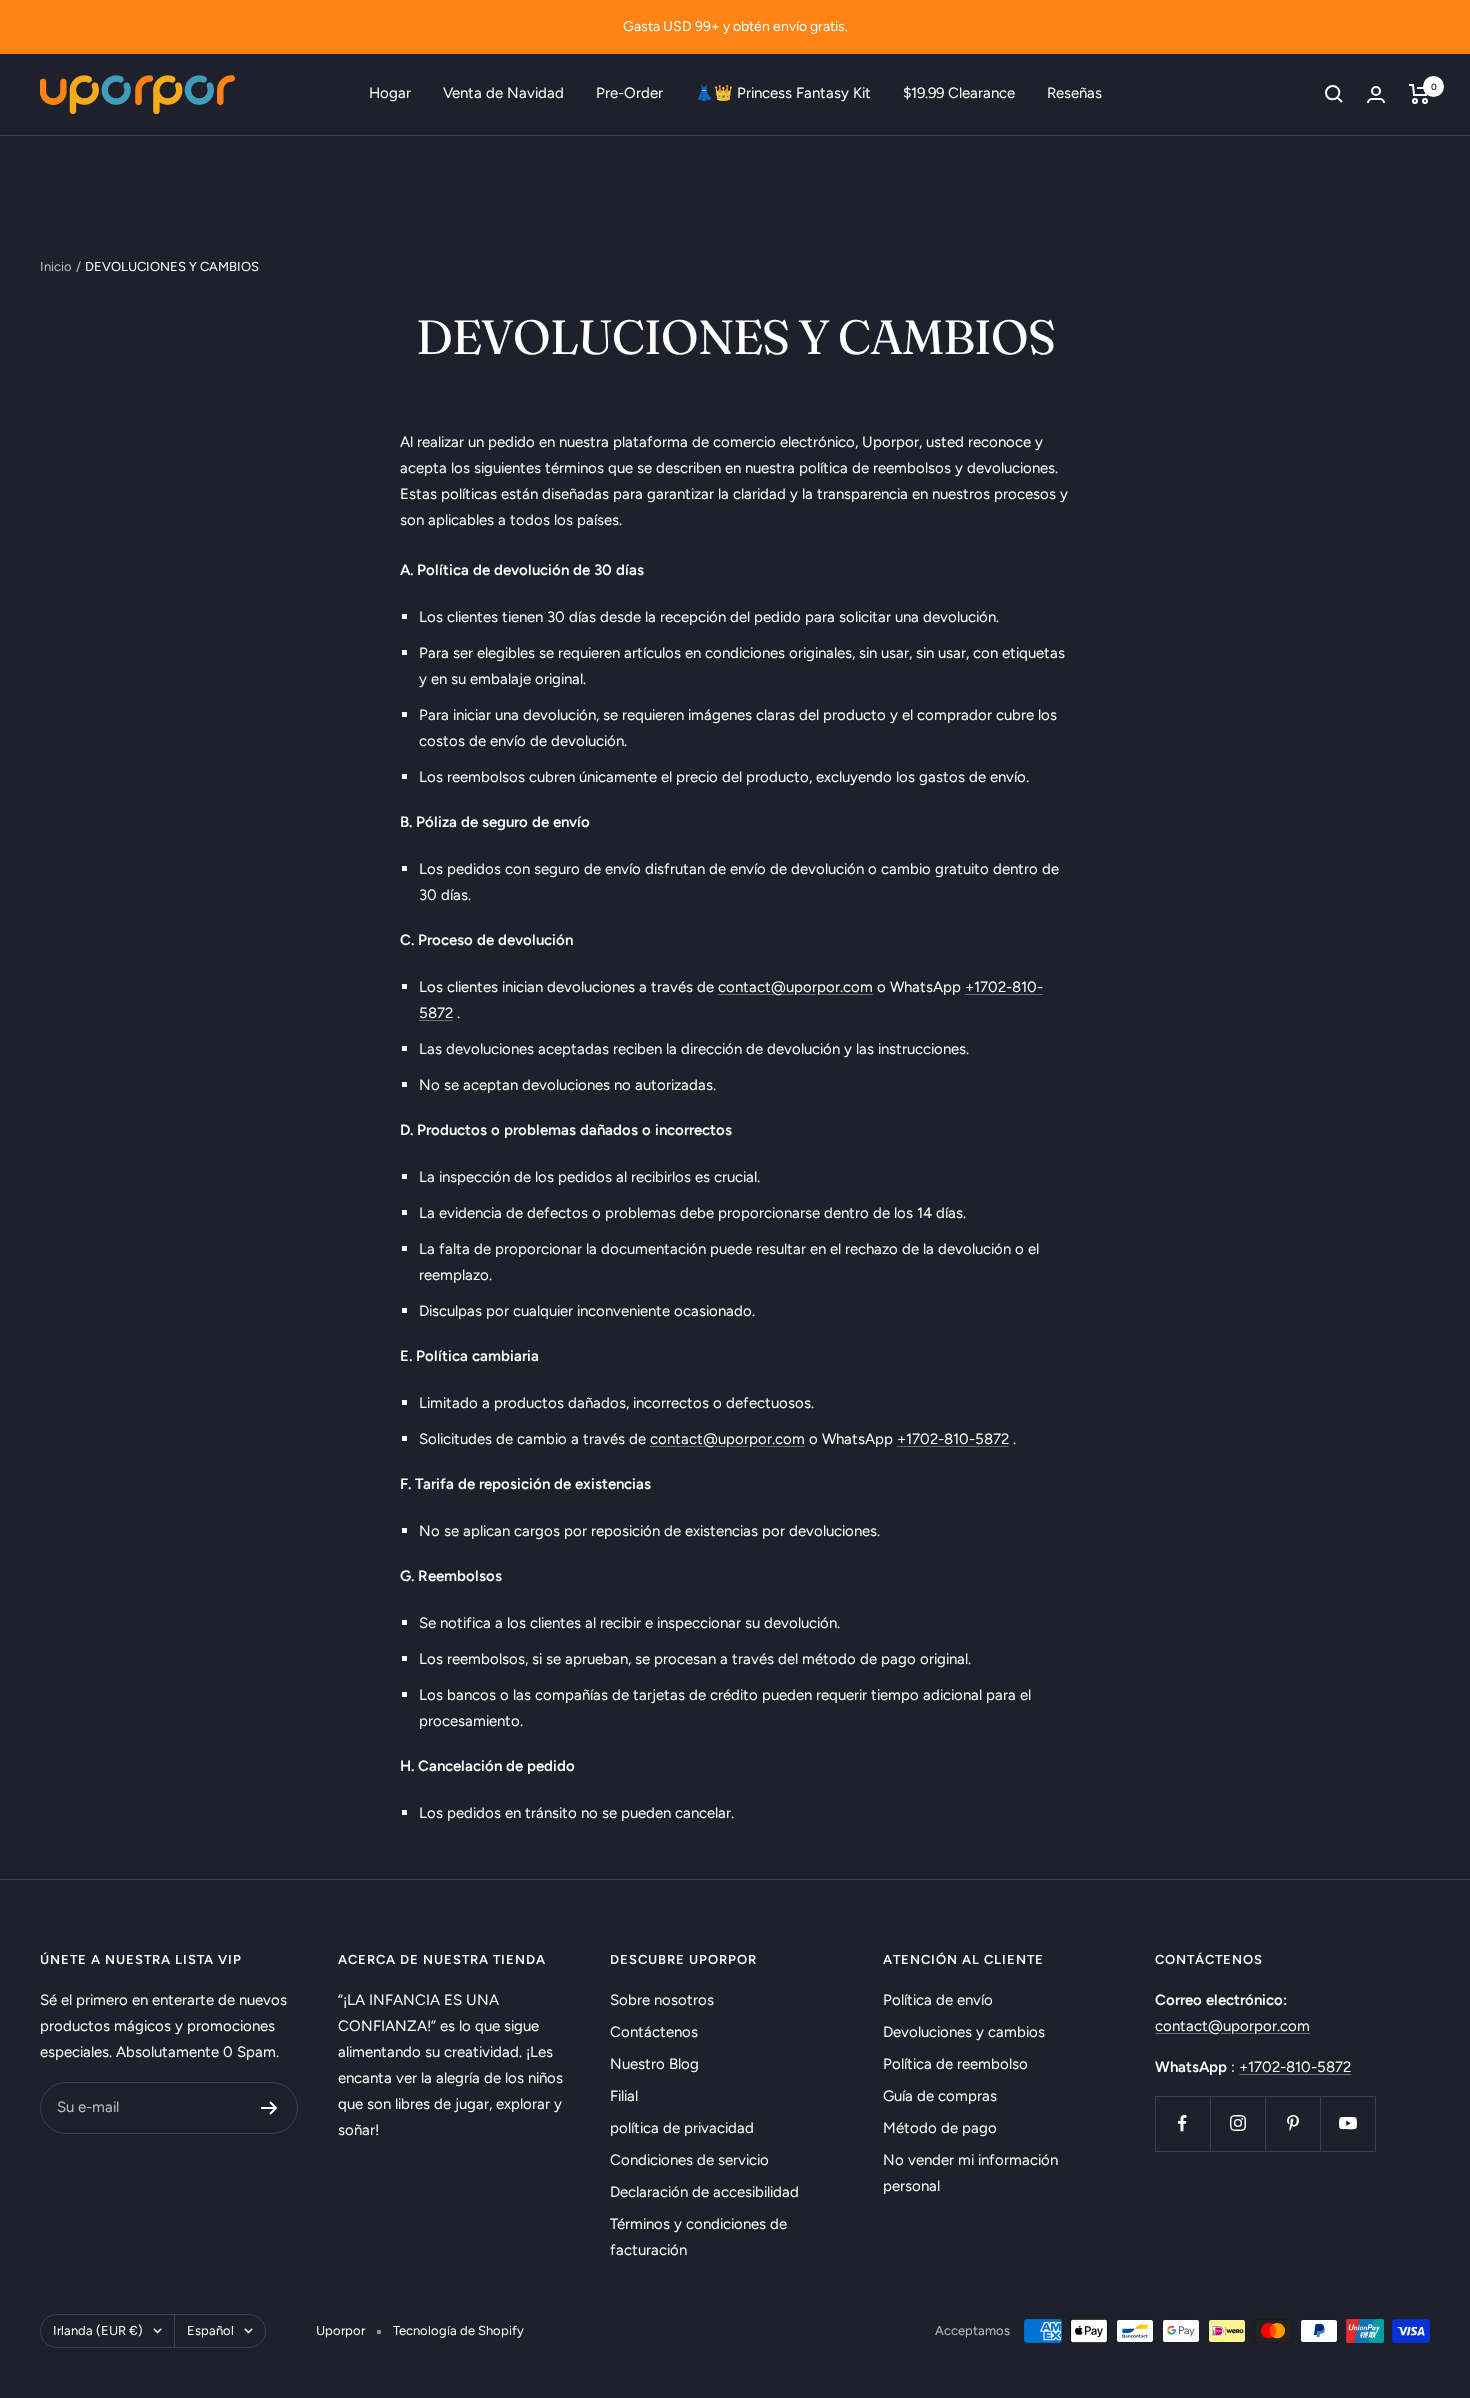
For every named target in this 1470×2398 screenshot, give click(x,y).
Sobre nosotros (662, 2000)
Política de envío (938, 2000)
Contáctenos (654, 2032)
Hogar (390, 93)
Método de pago (940, 2128)
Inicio (56, 266)
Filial (624, 2096)
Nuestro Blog (654, 2064)
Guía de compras (940, 2096)
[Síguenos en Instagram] (1237, 2123)
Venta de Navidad (503, 93)
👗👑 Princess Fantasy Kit (783, 93)
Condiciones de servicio (689, 2160)
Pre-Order (629, 93)
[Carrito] (1419, 94)
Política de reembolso (955, 2064)
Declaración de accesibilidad (704, 2192)
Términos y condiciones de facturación (698, 2237)
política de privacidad (682, 2128)
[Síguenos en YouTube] (1347, 2123)
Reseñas (1074, 93)
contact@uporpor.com (795, 987)
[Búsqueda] (1334, 94)
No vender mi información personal (970, 2173)
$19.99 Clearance (959, 93)
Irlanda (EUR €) (98, 2330)
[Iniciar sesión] (1376, 94)
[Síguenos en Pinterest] (1292, 2123)
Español (210, 2330)
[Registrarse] (269, 2108)
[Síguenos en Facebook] (1182, 2123)
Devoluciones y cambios (964, 2032)
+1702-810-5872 (953, 1439)
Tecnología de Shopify (458, 2330)
